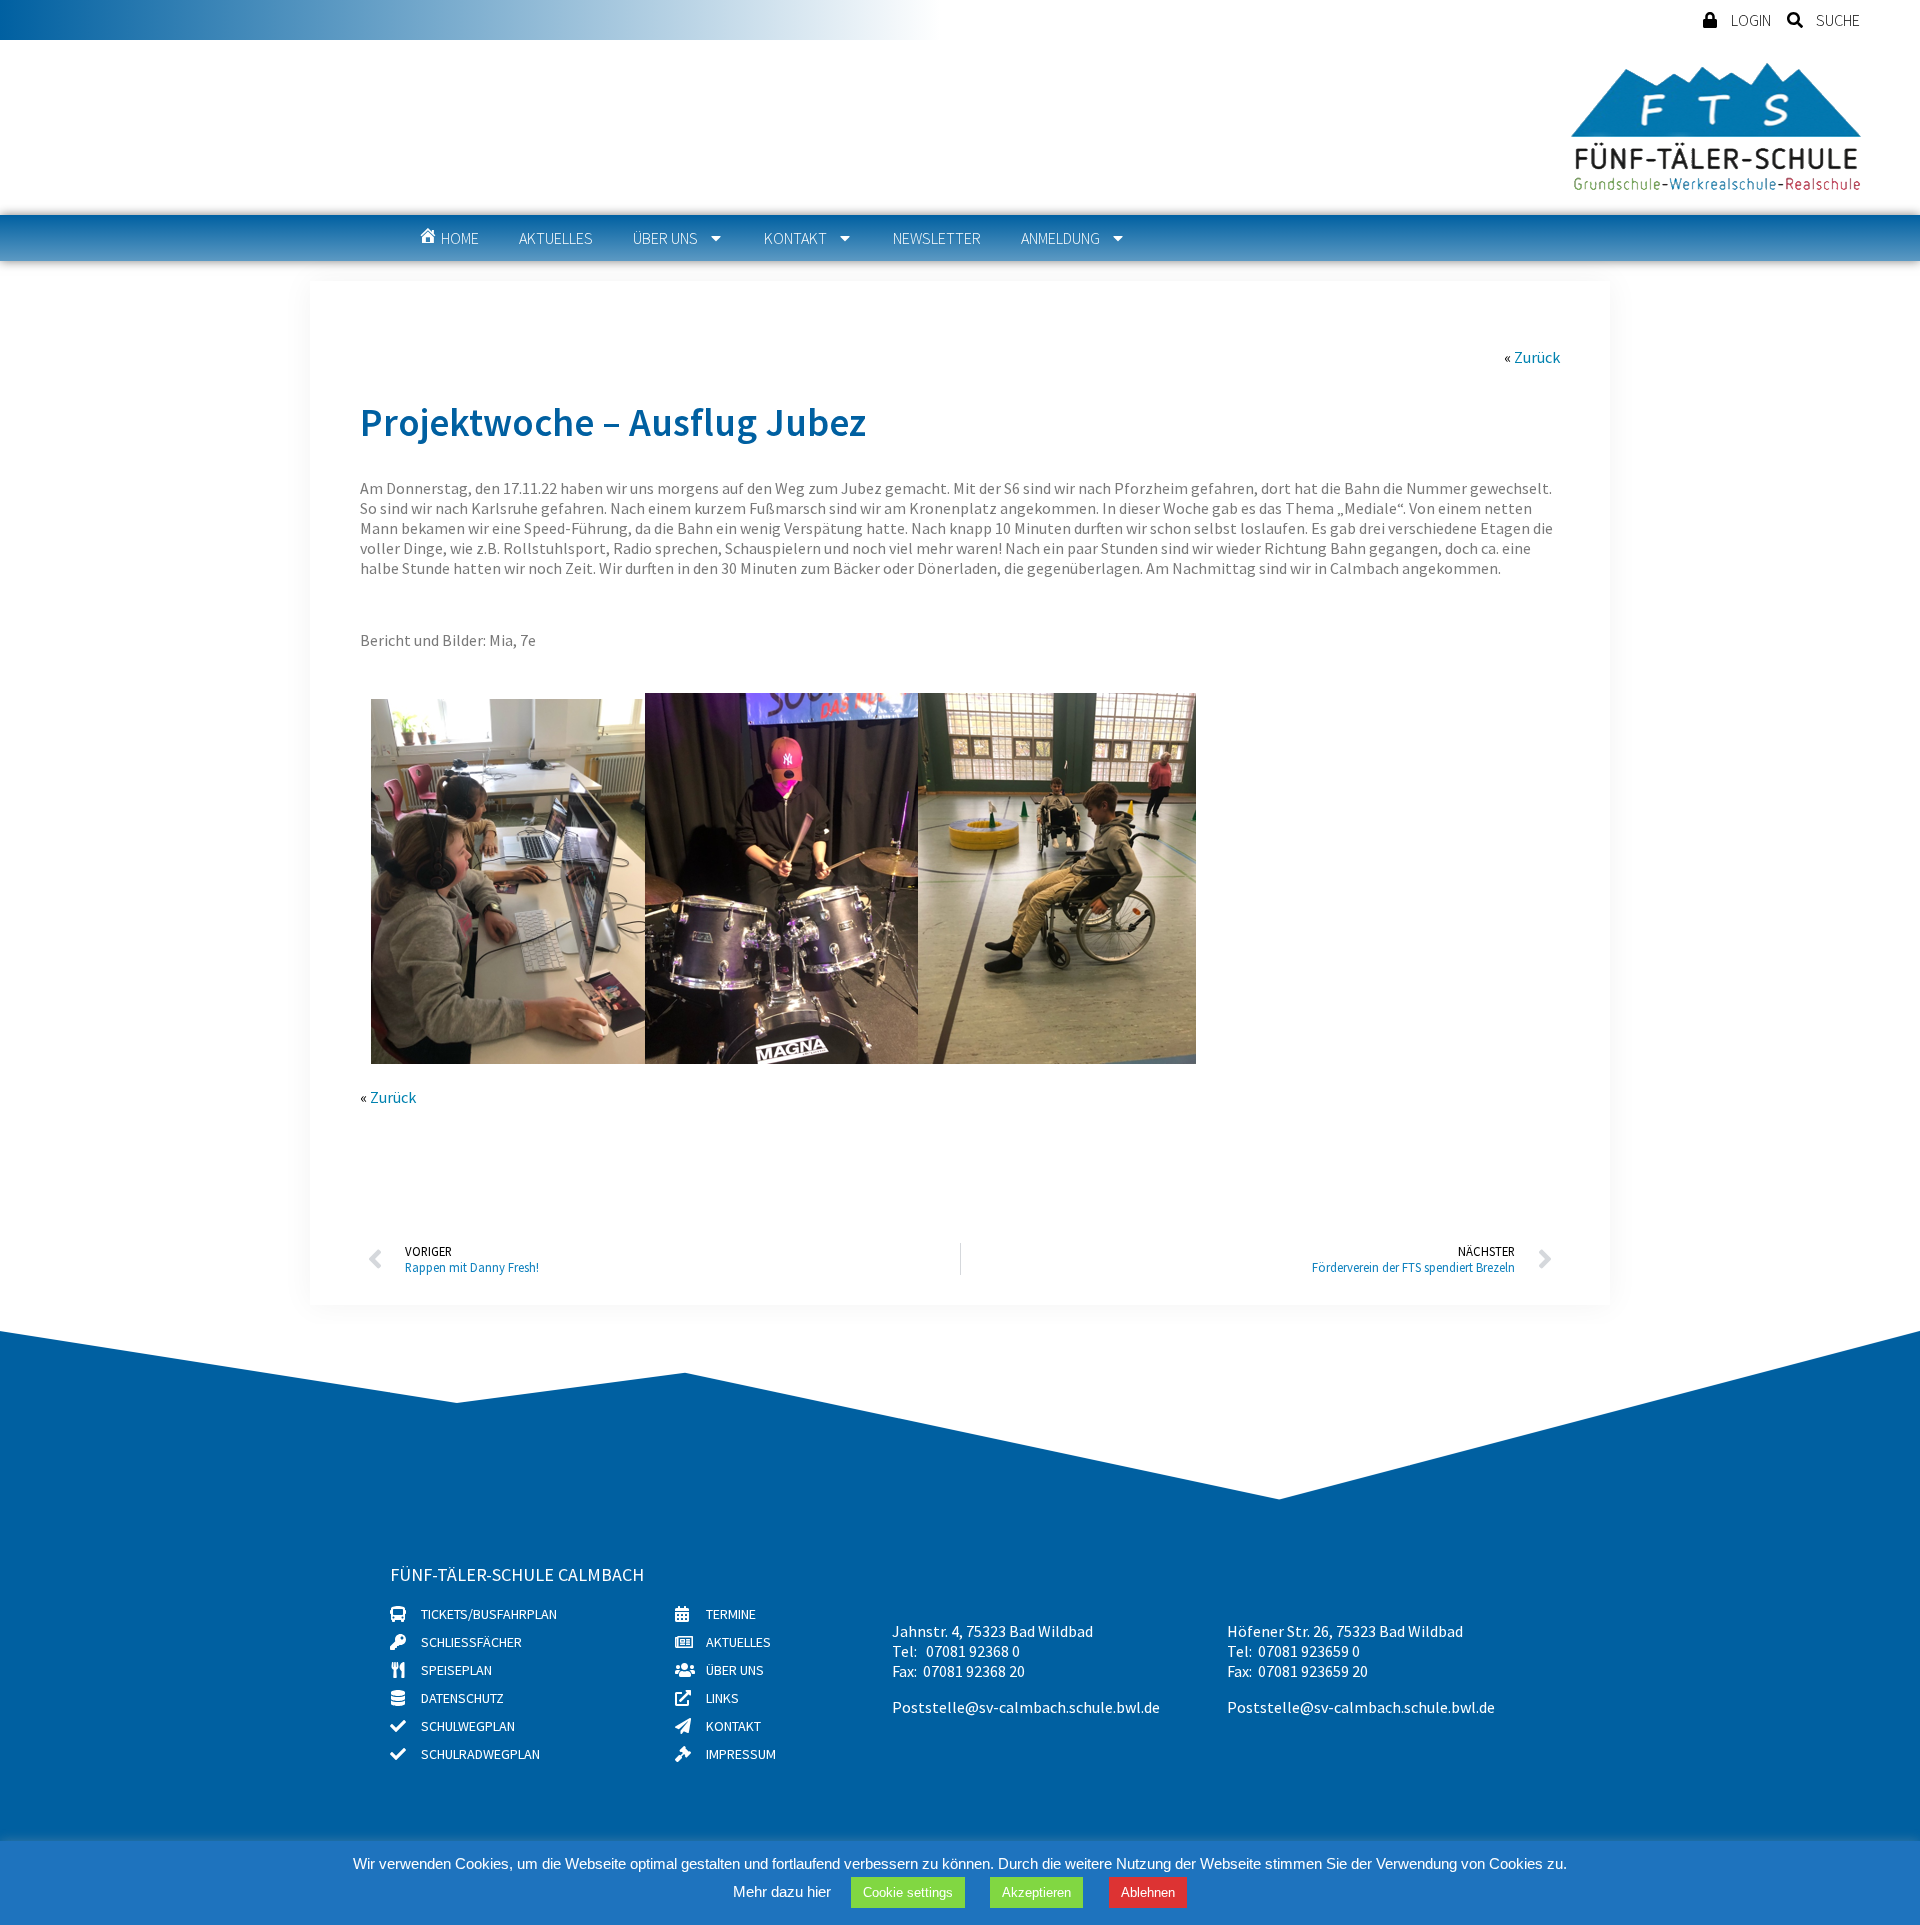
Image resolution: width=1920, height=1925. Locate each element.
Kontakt (795, 238)
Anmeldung (1060, 238)
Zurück (1537, 357)
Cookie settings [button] (908, 1892)
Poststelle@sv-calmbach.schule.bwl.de (1026, 1707)
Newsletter (937, 238)
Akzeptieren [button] (1036, 1892)
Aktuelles (556, 238)
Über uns (665, 238)
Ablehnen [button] (1148, 1892)
